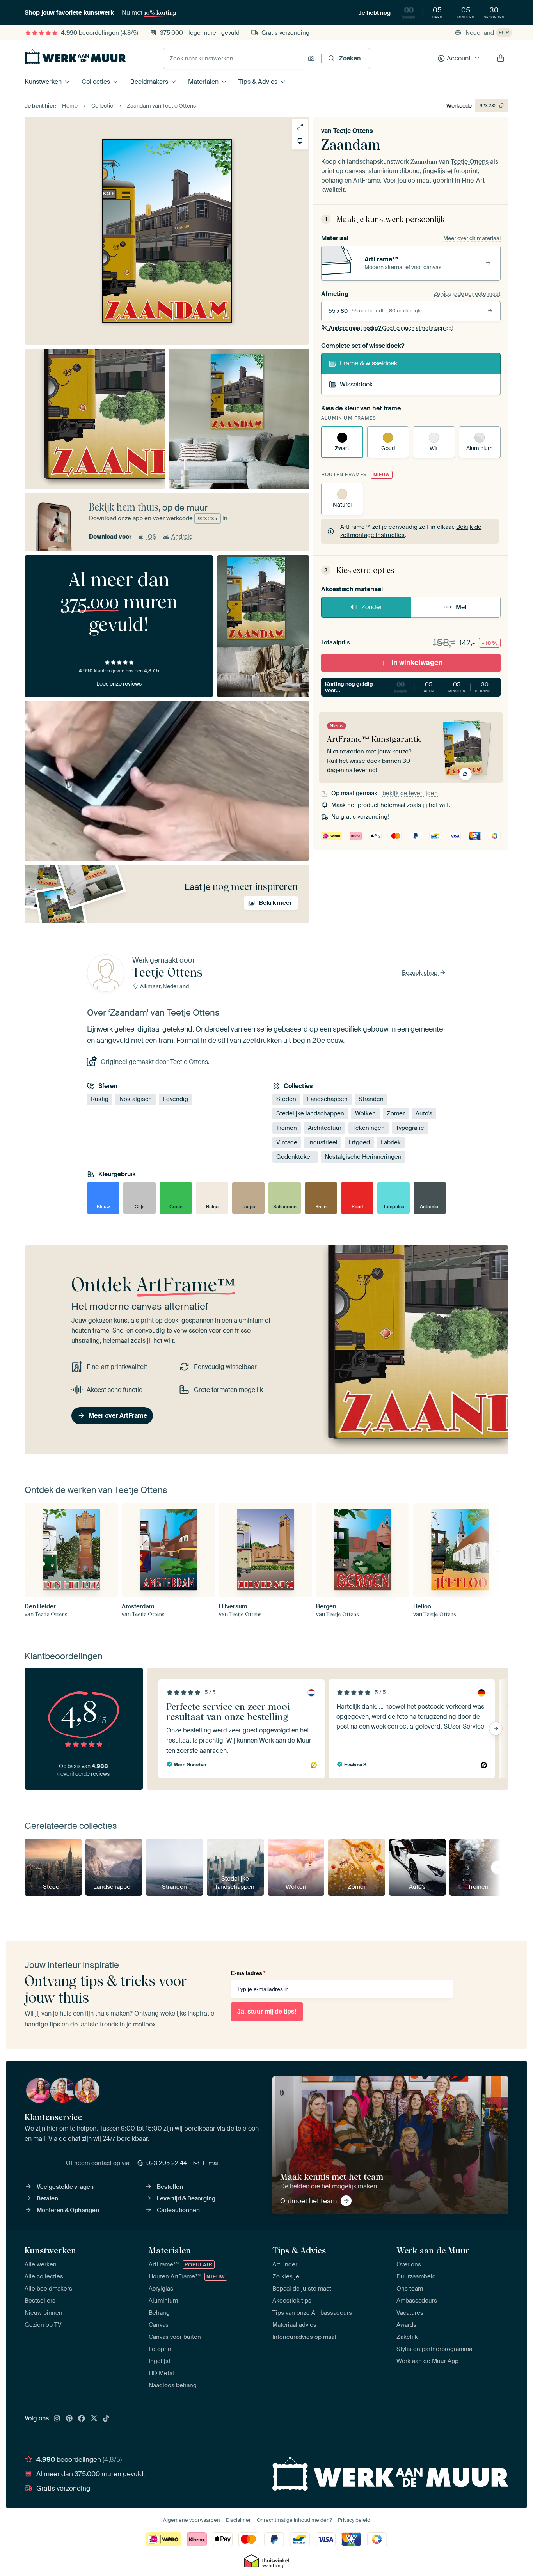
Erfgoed (359, 1142)
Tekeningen (369, 1128)
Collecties (96, 82)
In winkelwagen (417, 663)
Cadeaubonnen (178, 2210)
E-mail (211, 2163)
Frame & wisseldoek (369, 363)
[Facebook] (82, 2419)
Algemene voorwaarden (192, 2520)
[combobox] (234, 59)
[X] (94, 2419)
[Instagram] (57, 2419)
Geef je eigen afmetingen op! (391, 328)
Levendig (175, 1099)
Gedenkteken (295, 1157)
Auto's (424, 1113)
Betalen (47, 2198)
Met (461, 607)
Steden (286, 1099)
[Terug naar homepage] (75, 57)
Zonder (372, 607)
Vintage (287, 1142)
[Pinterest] (69, 2419)
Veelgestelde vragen (65, 2187)
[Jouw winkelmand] (501, 59)
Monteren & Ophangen (68, 2210)
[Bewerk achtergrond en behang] (300, 141)
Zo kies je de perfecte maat (467, 294)
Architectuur (325, 1128)
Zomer (396, 1113)
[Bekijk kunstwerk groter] (300, 127)
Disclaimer (238, 2520)
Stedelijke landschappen (310, 1113)
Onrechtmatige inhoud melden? (294, 2520)
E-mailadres (248, 1973)
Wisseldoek (356, 384)
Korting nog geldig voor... (410, 687)
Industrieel (323, 1142)
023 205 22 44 (167, 2163)
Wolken (365, 1113)
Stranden (371, 1099)
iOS (151, 537)
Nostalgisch (136, 1099)
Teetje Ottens (353, 131)
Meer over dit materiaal (472, 238)
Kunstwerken (43, 82)
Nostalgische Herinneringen (363, 1157)
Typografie (410, 1128)
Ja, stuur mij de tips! (267, 2011)
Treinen (287, 1128)
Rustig (100, 1099)
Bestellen (170, 2187)
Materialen (203, 82)
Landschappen (327, 1099)
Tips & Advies (258, 82)
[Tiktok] (106, 2419)
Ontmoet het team (308, 2201)
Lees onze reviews (119, 684)
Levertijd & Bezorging (186, 2198)
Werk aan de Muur (433, 2250)
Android (182, 537)
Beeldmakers (149, 82)
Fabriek (391, 1142)
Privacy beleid (354, 2520)
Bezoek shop (420, 973)
